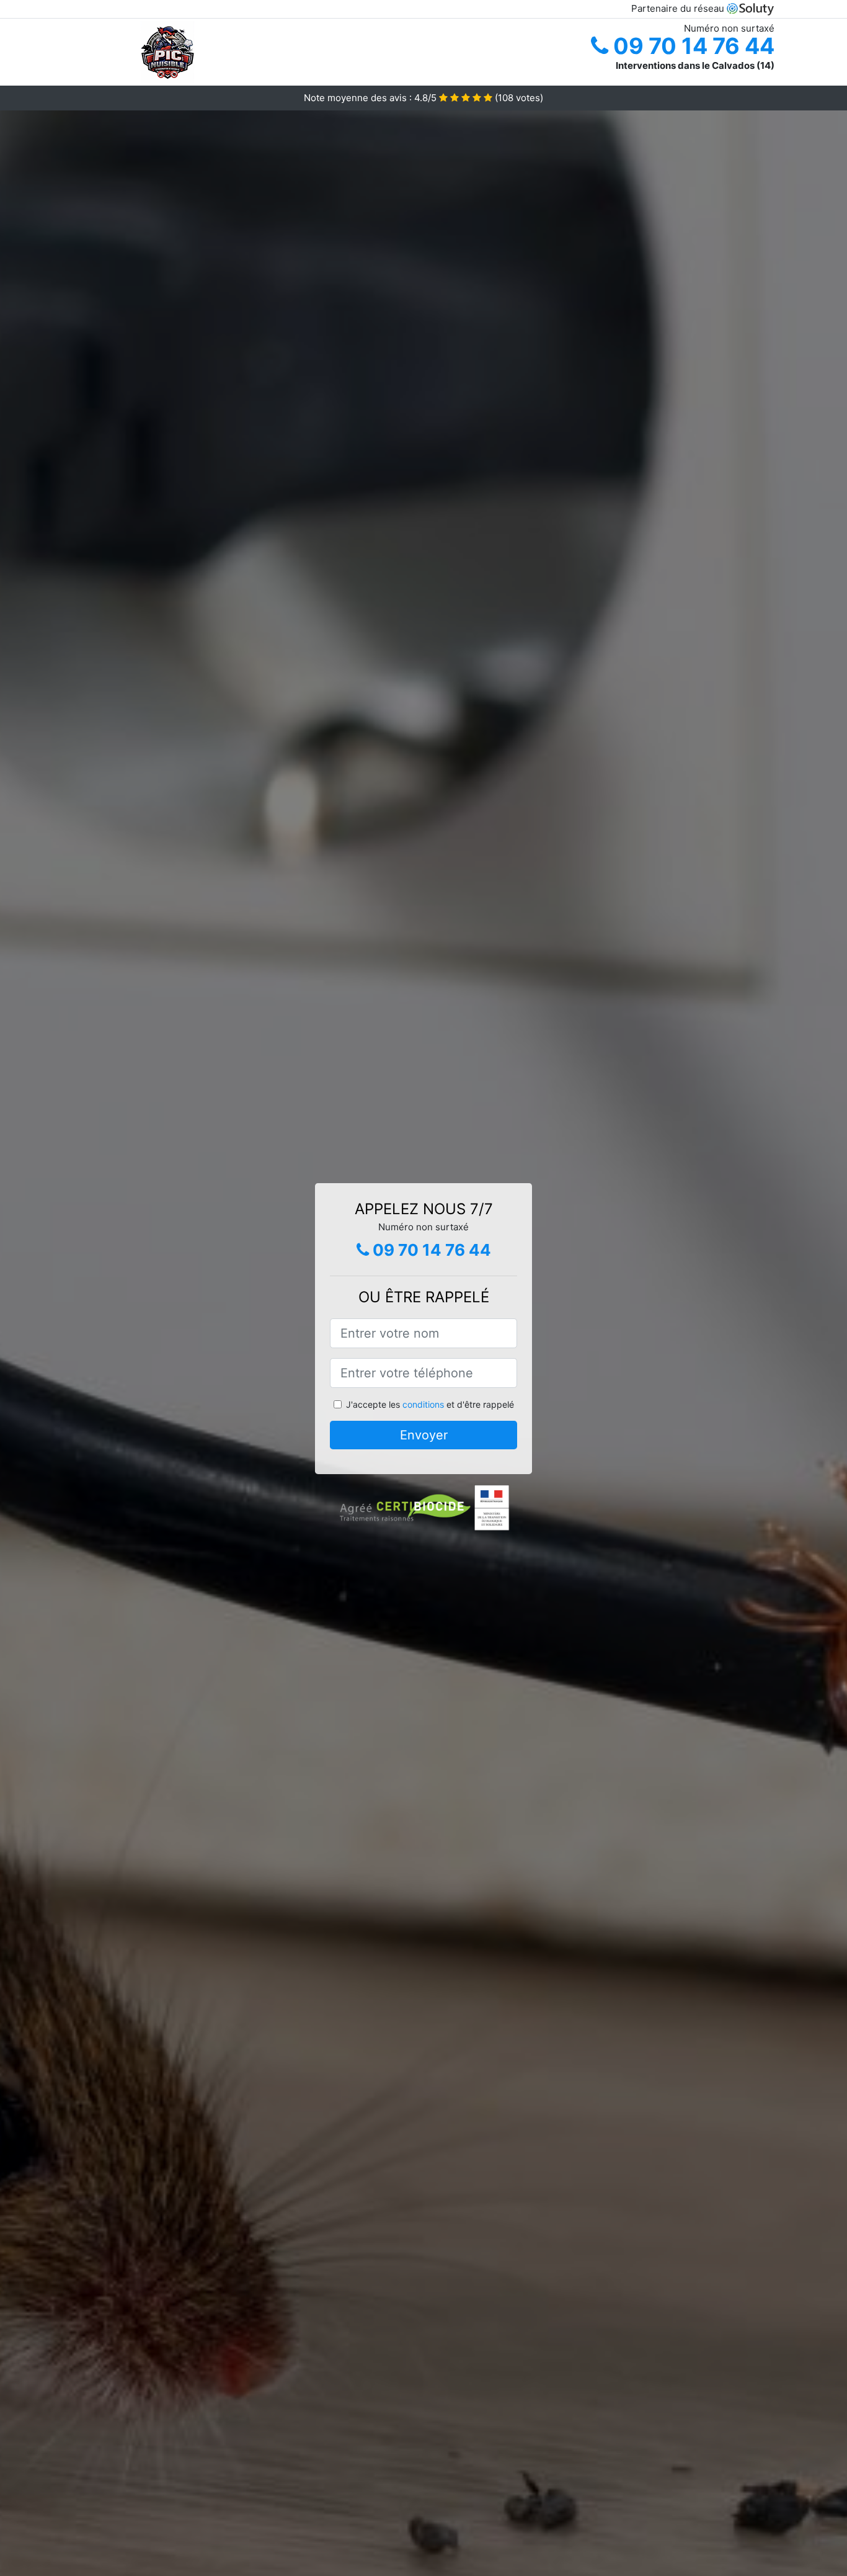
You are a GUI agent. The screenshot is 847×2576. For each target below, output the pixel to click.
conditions (423, 1404)
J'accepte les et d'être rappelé (430, 1404)
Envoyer (424, 1435)
